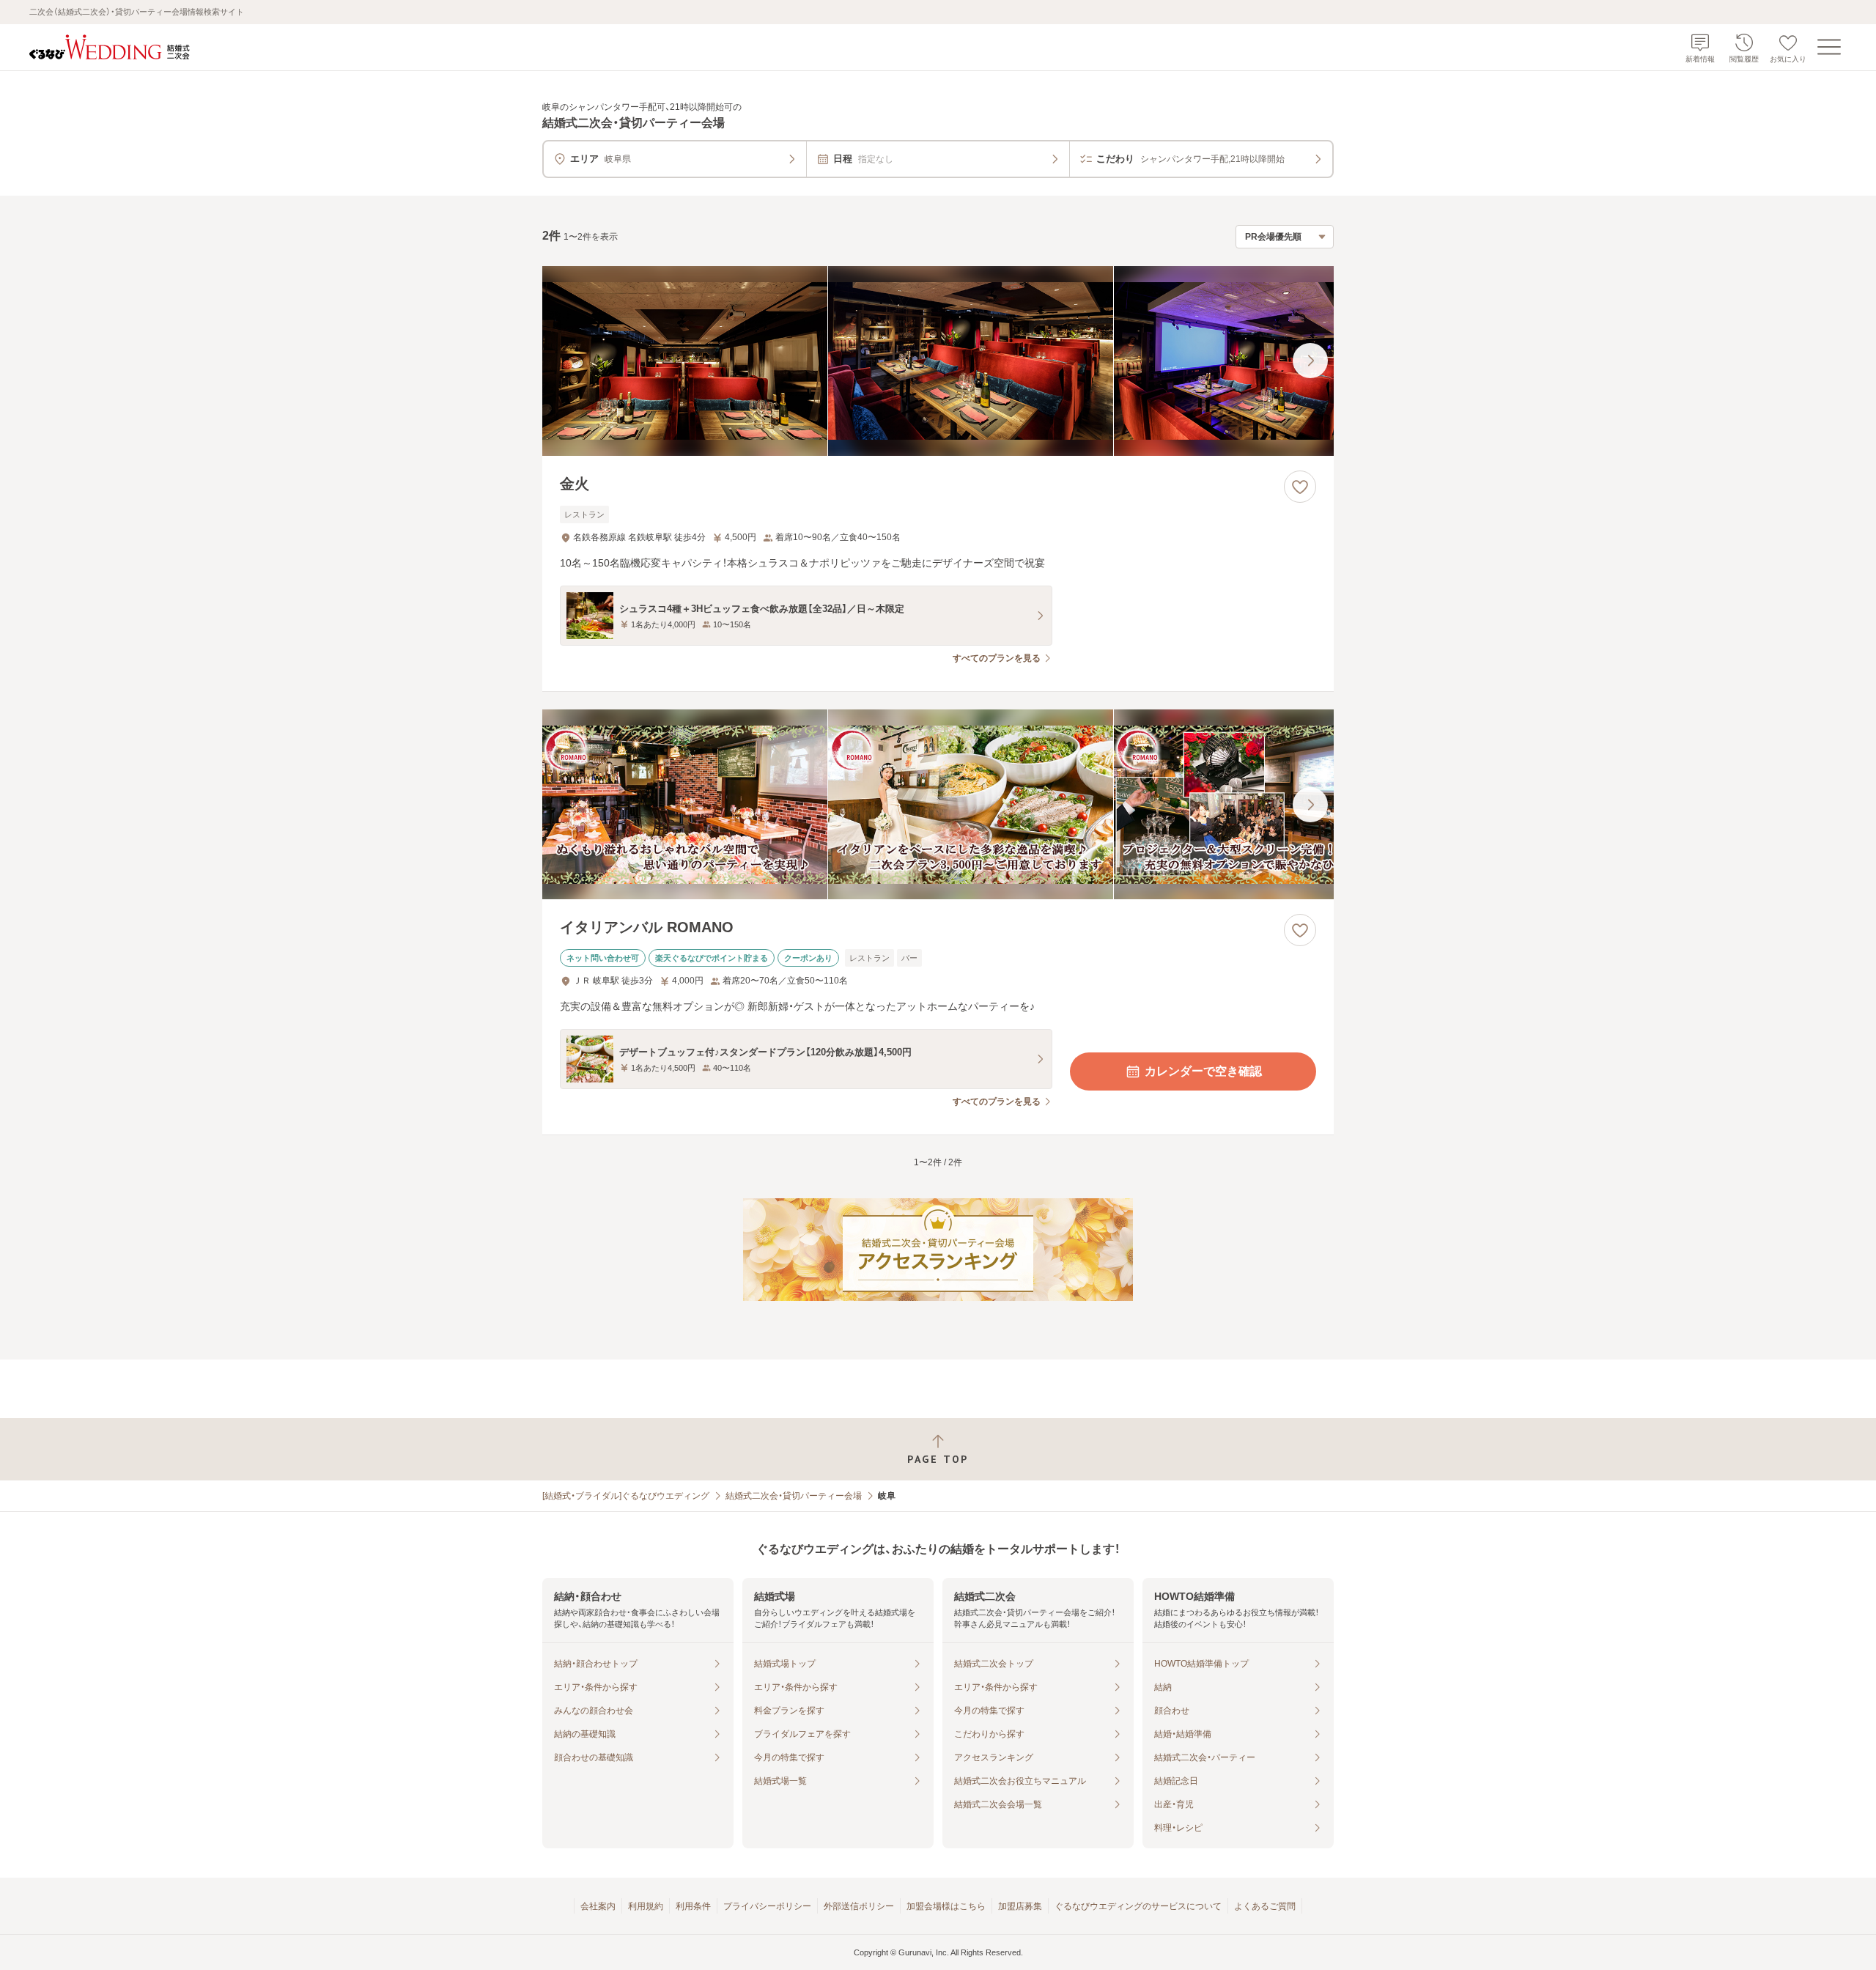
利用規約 (646, 1906)
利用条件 (693, 1906)
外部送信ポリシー (859, 1906)
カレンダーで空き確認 (1203, 1071)
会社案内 (598, 1906)
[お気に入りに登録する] (1300, 487)
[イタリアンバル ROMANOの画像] (938, 804)
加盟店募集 (1020, 1906)
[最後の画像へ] (1310, 361)
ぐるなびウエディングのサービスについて (1138, 1906)
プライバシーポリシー (767, 1906)
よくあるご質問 (1265, 1906)
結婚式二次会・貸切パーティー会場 (794, 1496)
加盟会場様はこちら (946, 1906)
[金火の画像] (938, 361)
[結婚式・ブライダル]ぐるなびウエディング (626, 1496)
